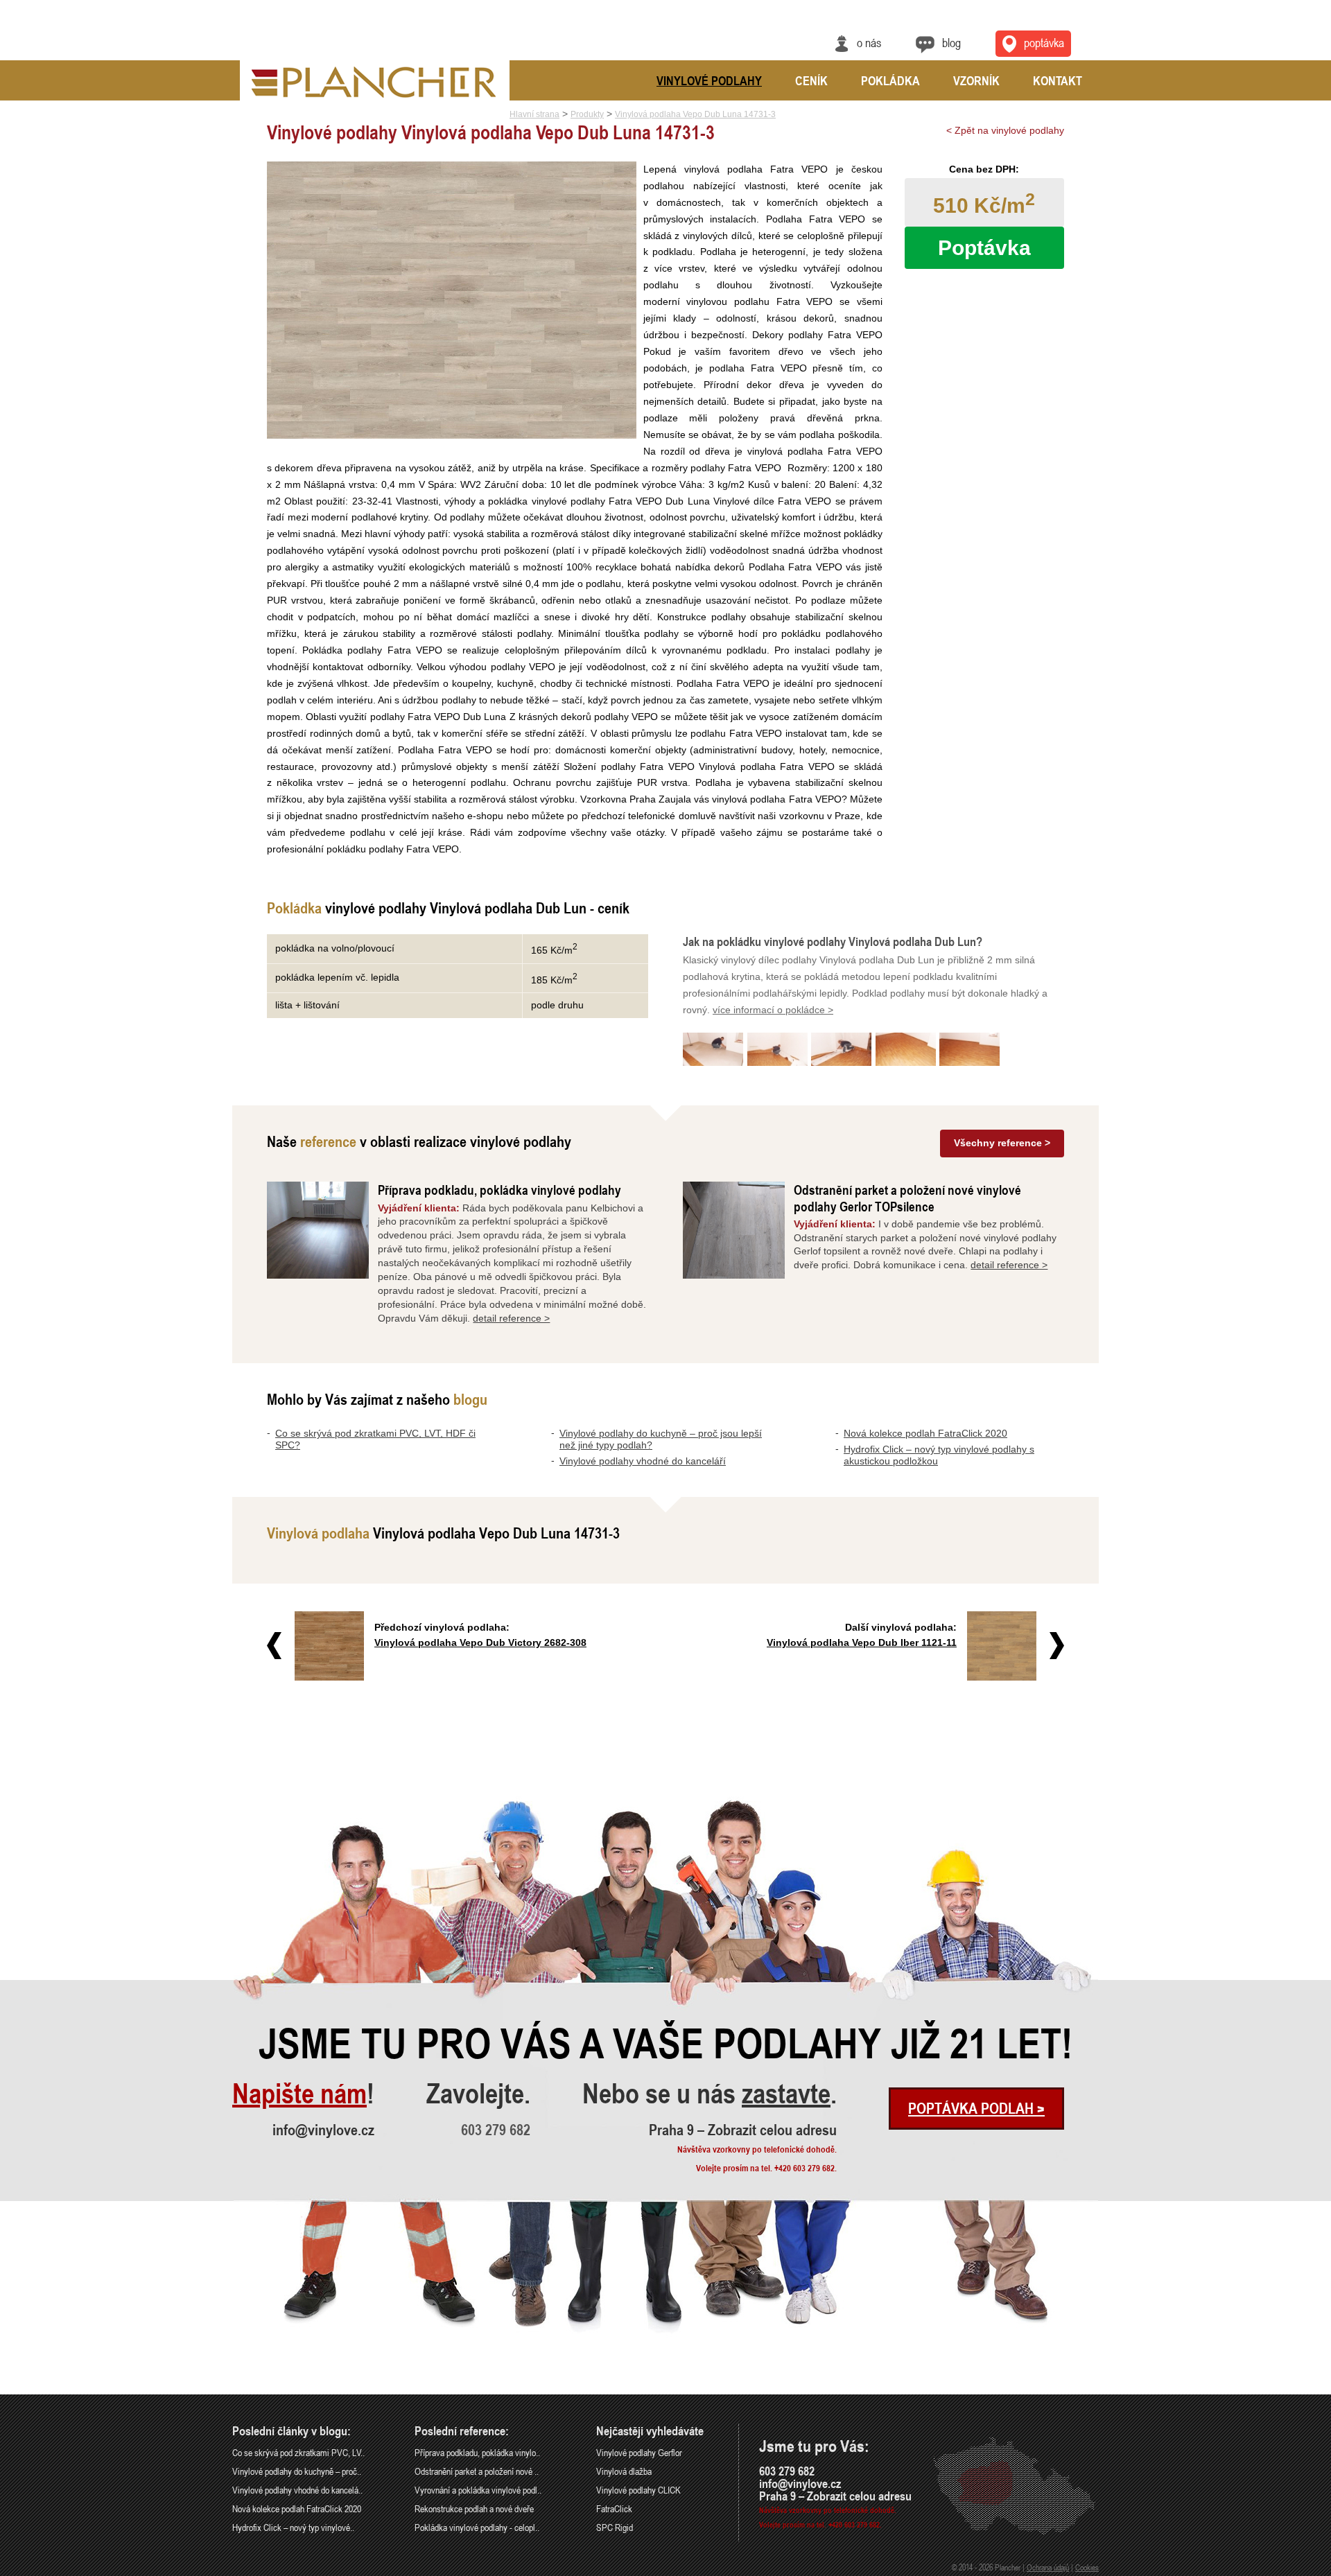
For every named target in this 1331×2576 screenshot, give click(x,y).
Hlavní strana (534, 114)
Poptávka (1044, 42)
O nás (869, 42)
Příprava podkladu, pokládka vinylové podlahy (499, 1190)
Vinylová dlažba (624, 2471)
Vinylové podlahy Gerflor (639, 2452)
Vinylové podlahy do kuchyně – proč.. (297, 2471)
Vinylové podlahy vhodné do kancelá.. (297, 2490)
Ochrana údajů (1048, 2567)
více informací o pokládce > (773, 1010)
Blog (951, 42)
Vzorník (976, 80)
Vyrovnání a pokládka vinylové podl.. (478, 2490)
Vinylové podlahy (709, 80)
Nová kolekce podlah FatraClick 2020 (925, 1433)
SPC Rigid (615, 2527)
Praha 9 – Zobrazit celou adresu (743, 2130)
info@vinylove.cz (323, 2130)
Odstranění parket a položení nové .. (477, 2471)
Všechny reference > (1002, 1143)
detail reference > (511, 1318)
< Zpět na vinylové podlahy (1005, 130)
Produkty (587, 114)
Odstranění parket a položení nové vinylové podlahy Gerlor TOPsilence (907, 1198)
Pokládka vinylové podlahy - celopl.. (477, 2527)
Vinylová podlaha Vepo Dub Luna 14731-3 (695, 114)
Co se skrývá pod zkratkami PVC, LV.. (298, 2452)
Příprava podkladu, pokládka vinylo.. (477, 2452)
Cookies (1087, 2567)
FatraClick (614, 2508)
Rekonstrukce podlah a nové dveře (474, 2508)
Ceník (811, 80)
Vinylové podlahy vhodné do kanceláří (643, 1461)
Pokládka (890, 80)
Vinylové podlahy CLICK (638, 2490)
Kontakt (1058, 80)
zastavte (786, 2094)
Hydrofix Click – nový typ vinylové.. (293, 2527)
